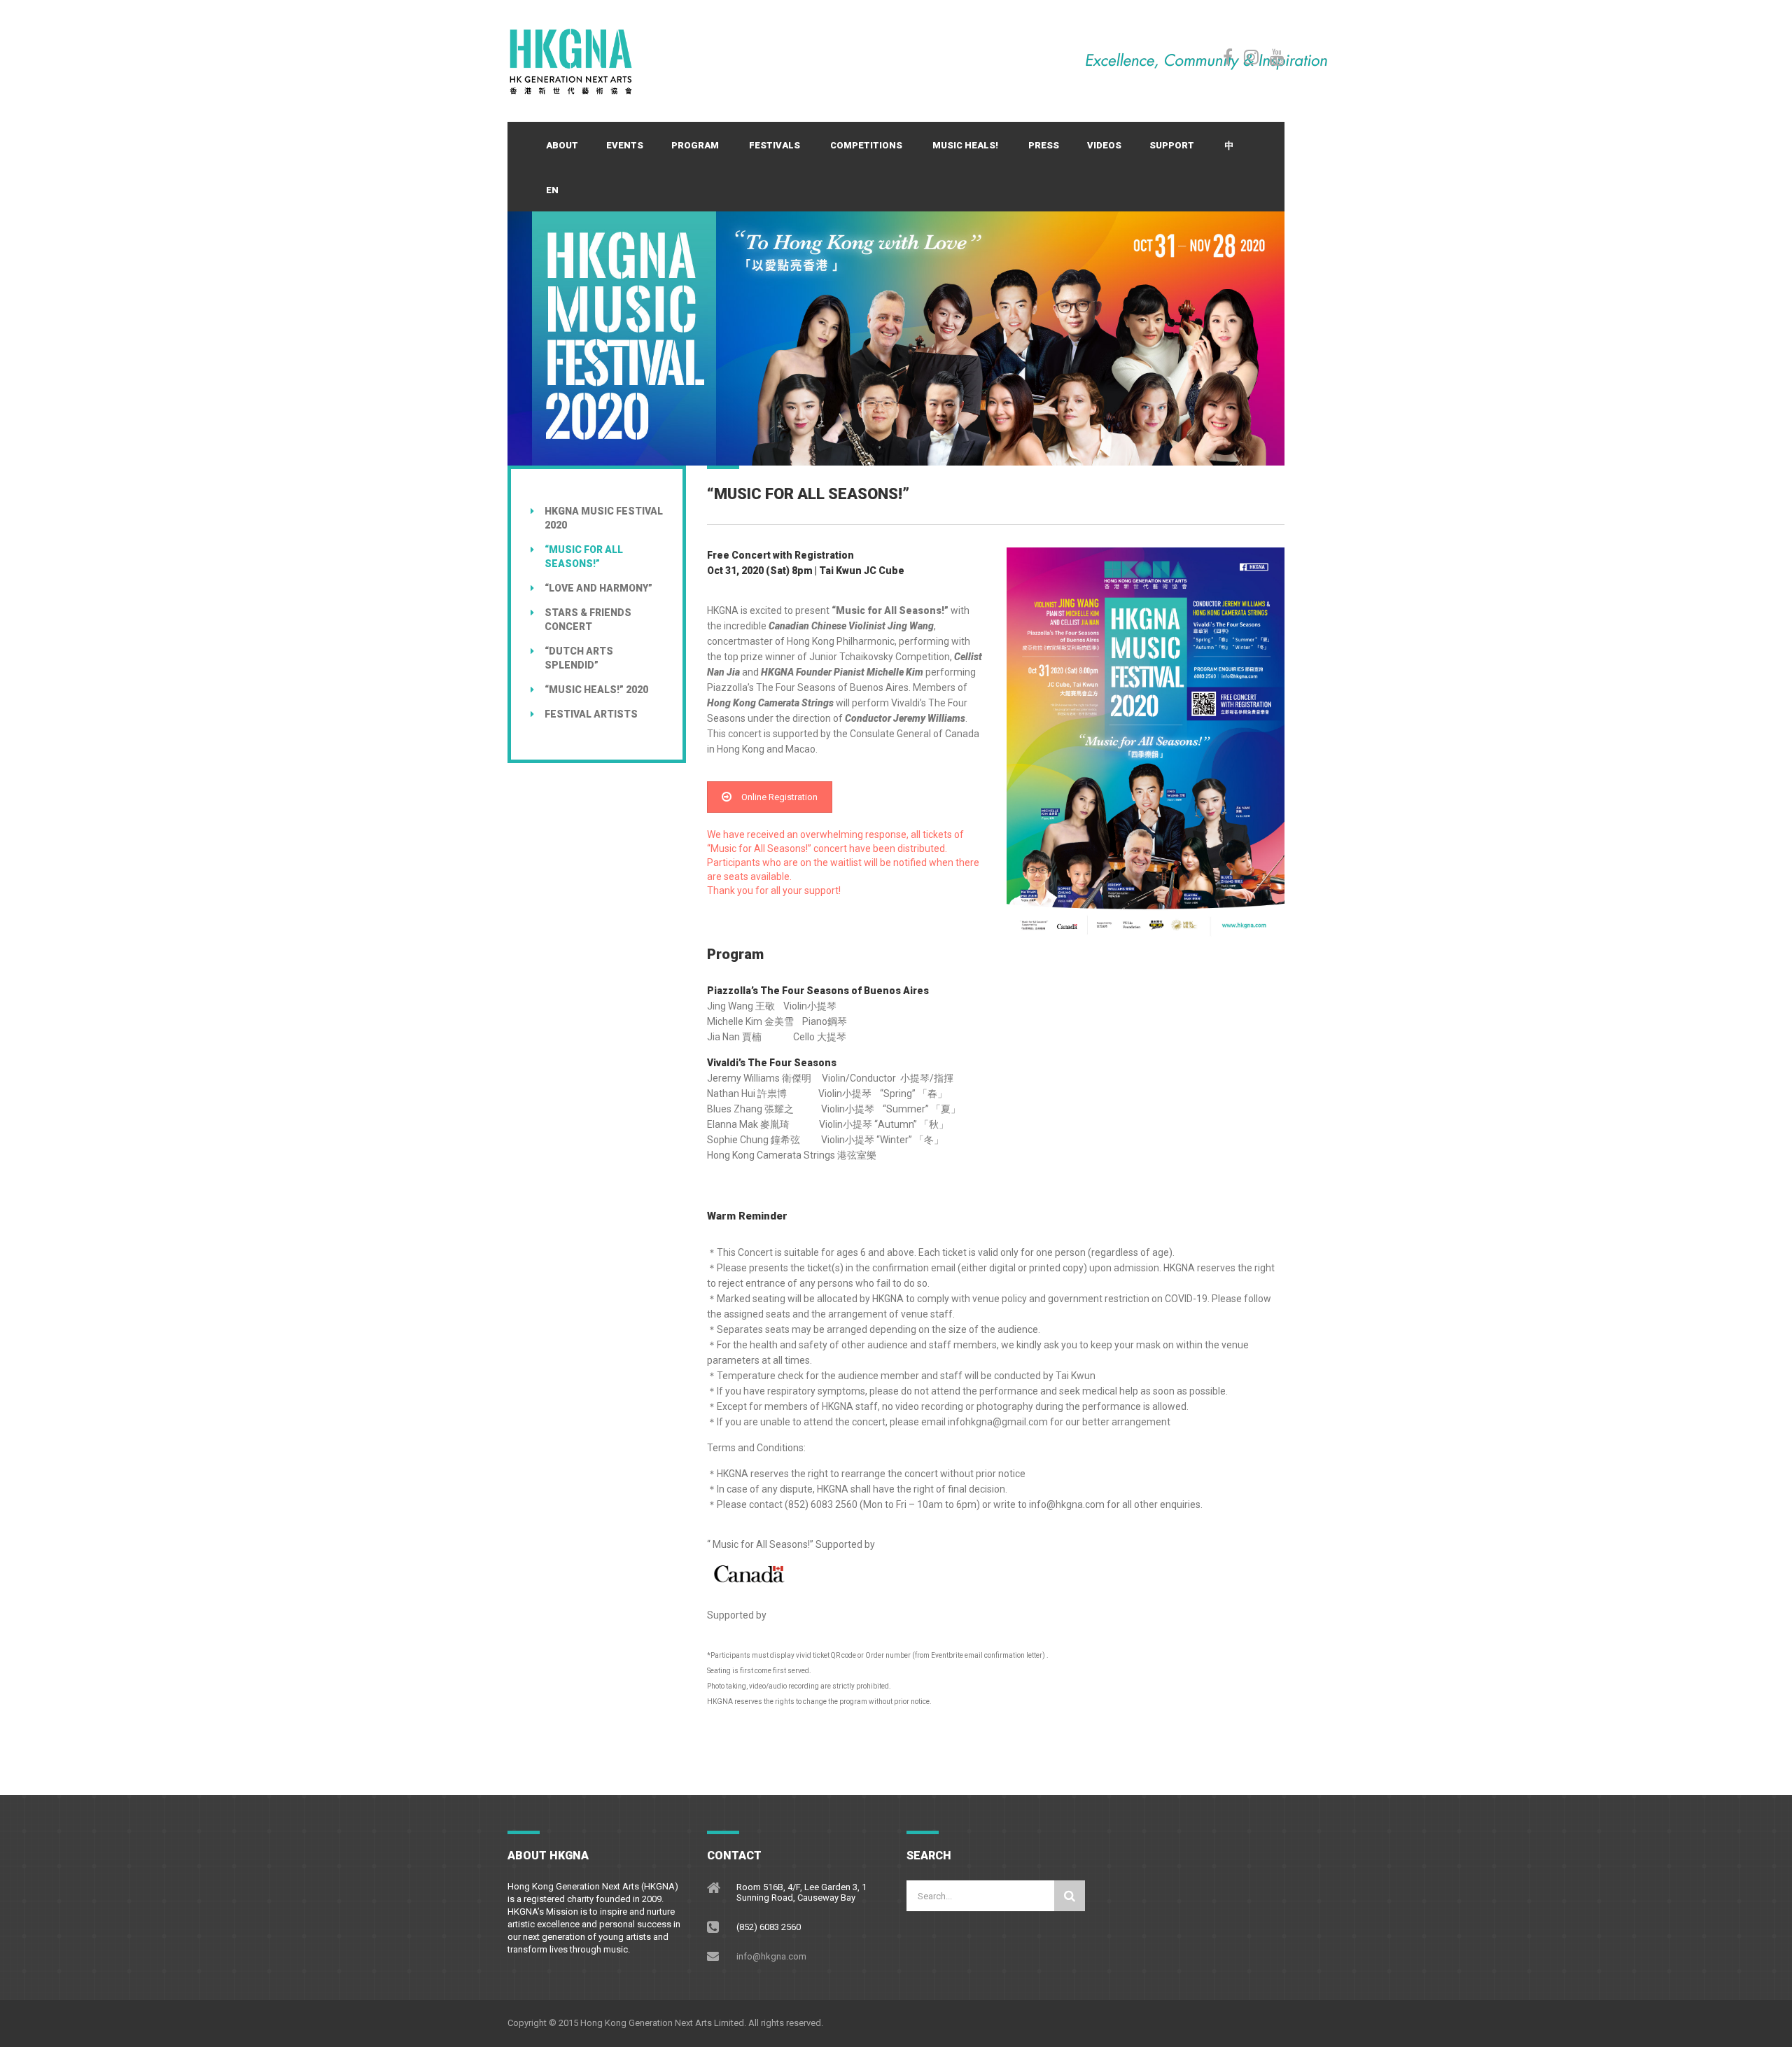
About (562, 145)
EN (552, 190)
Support (1172, 145)
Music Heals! (965, 145)
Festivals (775, 145)
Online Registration (779, 797)
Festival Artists (591, 714)
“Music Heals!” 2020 (596, 690)
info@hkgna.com (771, 1956)
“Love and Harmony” (598, 588)
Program (695, 145)
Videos (1104, 145)
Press (1044, 145)
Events (625, 145)
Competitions (866, 145)
